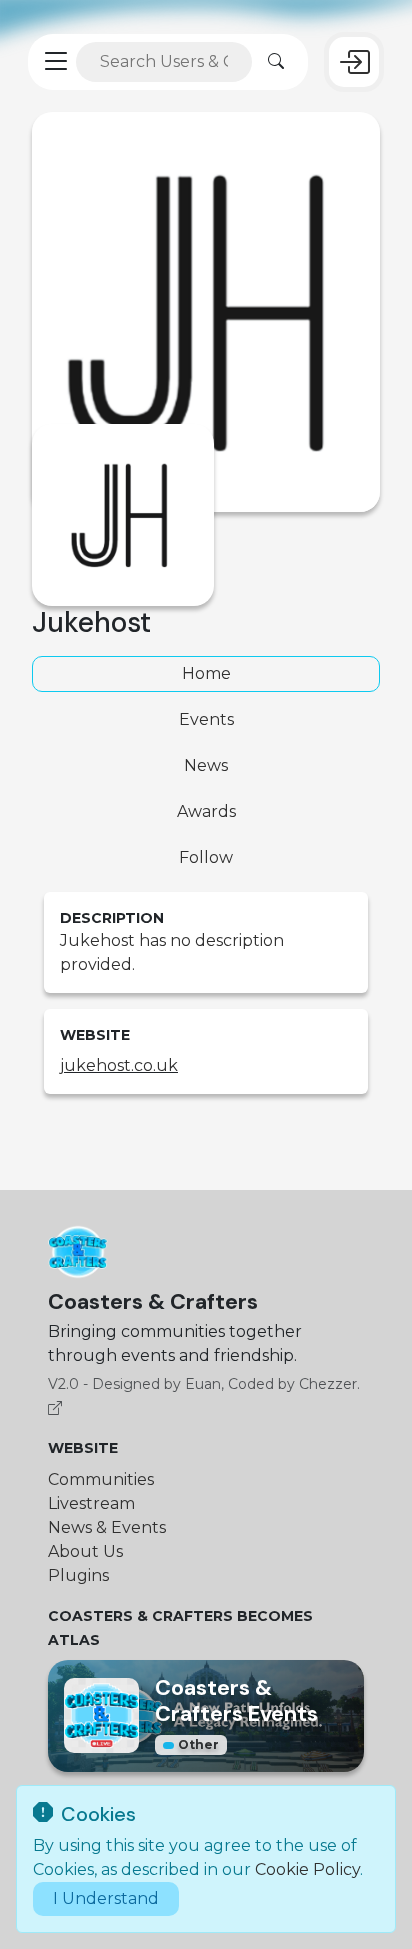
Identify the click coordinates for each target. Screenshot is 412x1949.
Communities (101, 1479)
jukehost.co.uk (119, 1065)
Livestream (91, 1503)
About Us (85, 1551)
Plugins (78, 1575)
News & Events (107, 1527)
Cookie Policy (307, 1869)
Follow (206, 857)
